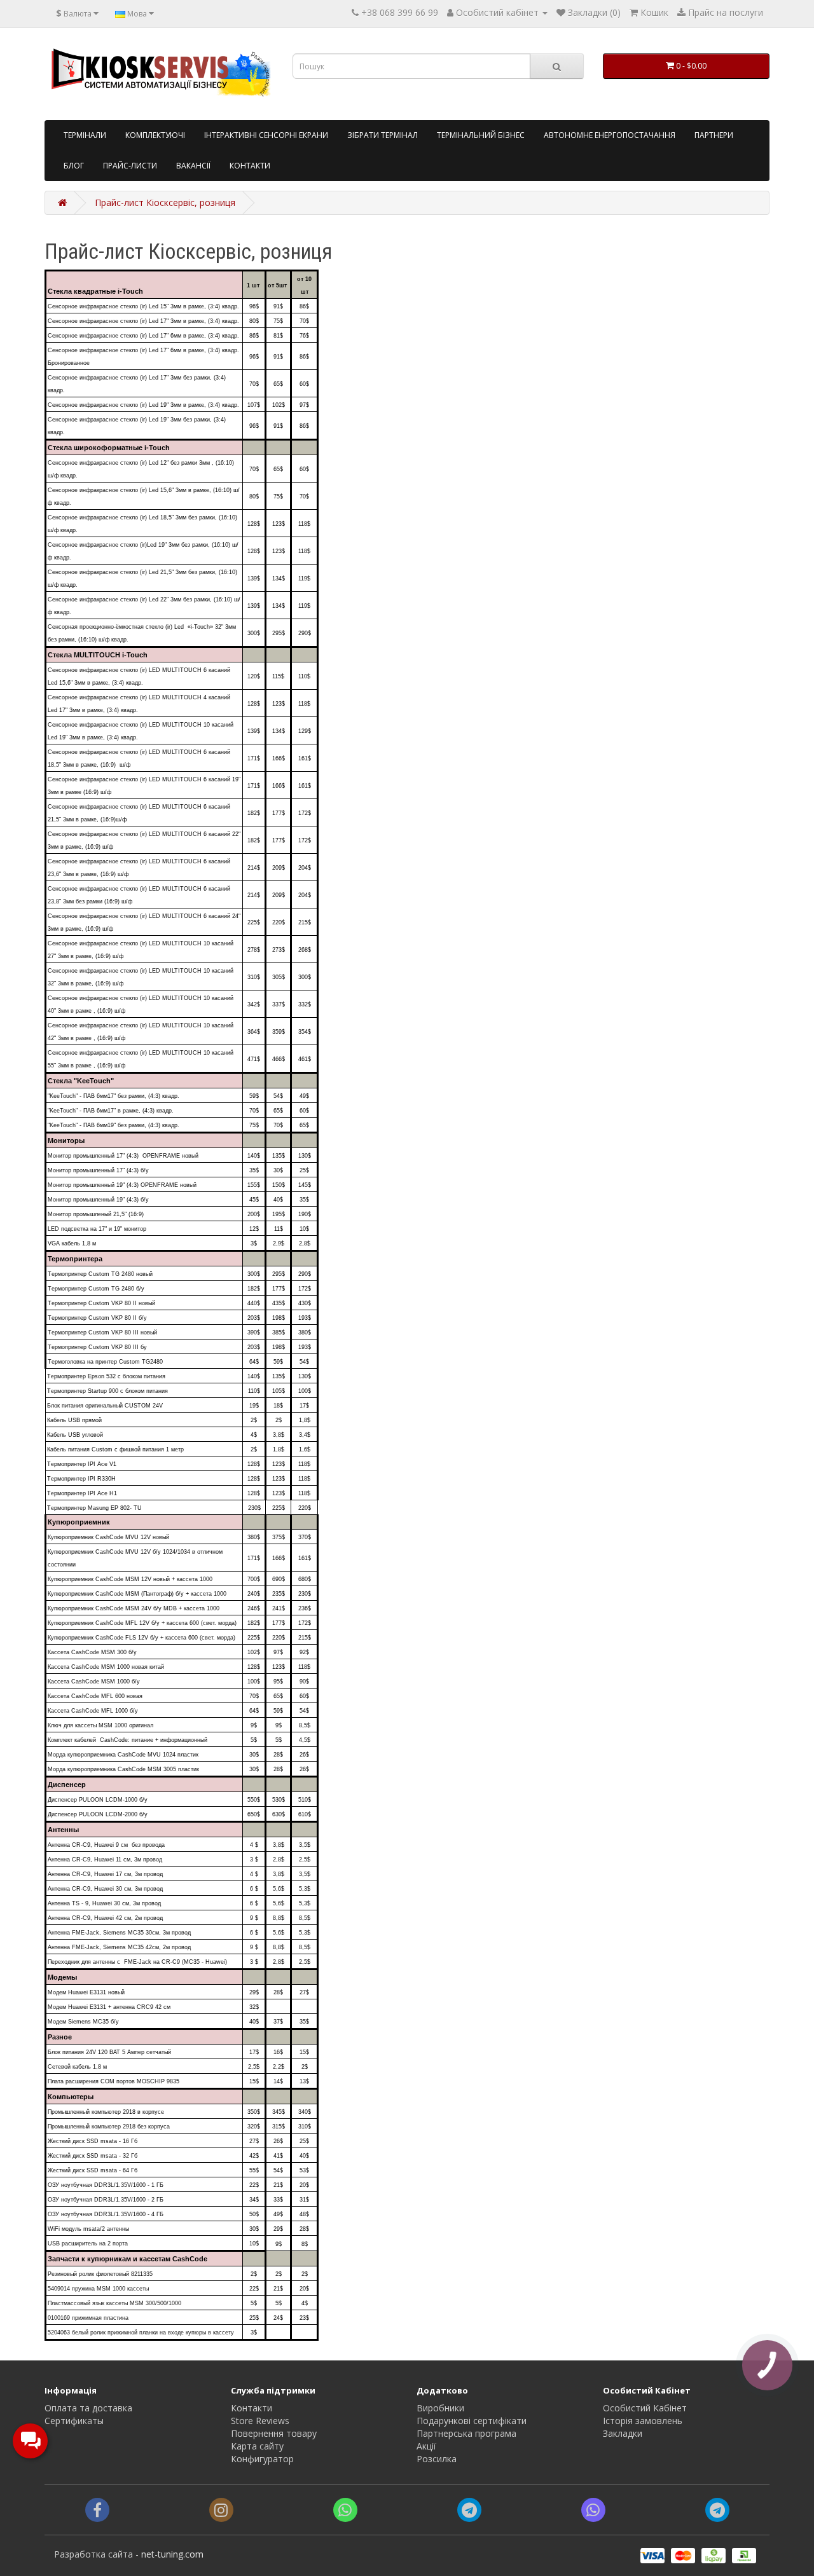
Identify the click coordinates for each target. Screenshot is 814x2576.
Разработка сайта (93, 2554)
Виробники (440, 2408)
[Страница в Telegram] (717, 2512)
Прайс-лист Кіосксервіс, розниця (165, 202)
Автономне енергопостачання (610, 135)
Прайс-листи (130, 166)
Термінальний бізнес (481, 135)
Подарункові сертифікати (472, 2421)
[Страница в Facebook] (97, 2512)
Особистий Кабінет (645, 2408)
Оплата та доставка (88, 2408)
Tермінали (85, 135)
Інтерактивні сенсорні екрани (266, 135)
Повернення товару (274, 2433)
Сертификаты (74, 2421)
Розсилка (437, 2459)
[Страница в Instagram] (221, 2512)
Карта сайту (257, 2446)
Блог (74, 166)
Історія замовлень (643, 2421)
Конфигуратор (262, 2459)
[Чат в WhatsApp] (345, 2512)
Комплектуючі (155, 135)
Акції (426, 2446)
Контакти (250, 166)
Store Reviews (260, 2421)
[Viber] (593, 2512)
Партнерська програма (466, 2433)
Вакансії (193, 166)
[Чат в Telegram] (469, 2512)
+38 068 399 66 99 (400, 12)
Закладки (623, 2433)
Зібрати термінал (383, 135)
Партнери (714, 135)
